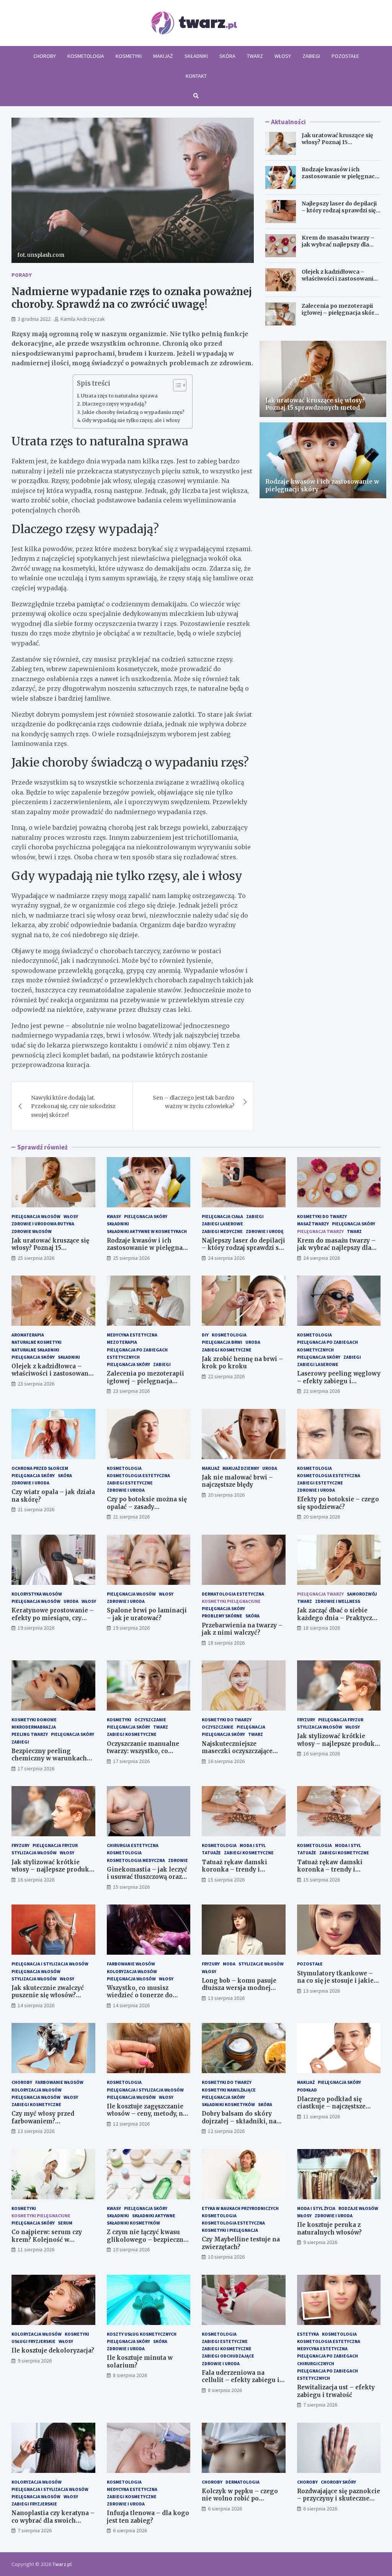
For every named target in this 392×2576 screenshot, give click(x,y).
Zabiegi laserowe (222, 1224)
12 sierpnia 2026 (131, 2124)
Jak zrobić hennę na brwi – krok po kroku (242, 1363)
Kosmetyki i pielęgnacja (230, 2230)
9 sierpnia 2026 (320, 2242)
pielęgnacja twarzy (320, 1231)
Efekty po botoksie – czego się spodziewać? (338, 1503)
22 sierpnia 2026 (226, 1376)
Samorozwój (362, 1594)
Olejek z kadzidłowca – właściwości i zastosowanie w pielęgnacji (339, 279)
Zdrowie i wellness (338, 1601)
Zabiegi (311, 56)
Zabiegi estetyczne (130, 1483)
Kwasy (114, 1216)
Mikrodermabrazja (34, 1727)
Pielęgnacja (251, 1727)
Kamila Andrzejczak (83, 319)
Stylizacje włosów (261, 1964)
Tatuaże (211, 1853)
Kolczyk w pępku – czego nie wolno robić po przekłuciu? (240, 2499)
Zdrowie (178, 1860)
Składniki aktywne (154, 2216)
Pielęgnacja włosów (36, 1216)
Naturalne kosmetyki (37, 1342)
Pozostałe (345, 56)
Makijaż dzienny (241, 1468)
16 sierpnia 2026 (226, 1761)
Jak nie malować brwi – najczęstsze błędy (237, 1481)
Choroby (45, 56)
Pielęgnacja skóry (146, 1216)
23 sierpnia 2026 (36, 1384)
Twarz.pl (62, 2564)
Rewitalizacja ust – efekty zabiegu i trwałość (336, 2391)
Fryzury (306, 1720)
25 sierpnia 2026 (36, 1258)
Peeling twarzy (30, 1734)
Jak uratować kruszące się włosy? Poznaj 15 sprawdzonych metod (337, 142)
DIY (205, 1335)
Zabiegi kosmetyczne (227, 1350)
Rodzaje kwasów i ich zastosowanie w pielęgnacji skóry (340, 176)
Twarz (255, 56)
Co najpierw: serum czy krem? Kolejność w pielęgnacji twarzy (47, 2239)
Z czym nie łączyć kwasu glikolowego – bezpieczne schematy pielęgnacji (147, 2239)
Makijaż (163, 56)
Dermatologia (243, 2482)
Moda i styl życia (316, 2208)
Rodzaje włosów (358, 2208)
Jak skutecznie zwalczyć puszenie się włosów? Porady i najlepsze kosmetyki (48, 1999)
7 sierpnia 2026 (320, 2405)
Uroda (253, 1342)
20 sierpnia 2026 (226, 1495)
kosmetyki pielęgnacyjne (231, 1601)
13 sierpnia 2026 (226, 1998)
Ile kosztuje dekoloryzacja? (53, 2350)
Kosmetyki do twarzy (322, 1216)
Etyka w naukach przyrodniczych (240, 2208)
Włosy (283, 56)
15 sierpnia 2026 (131, 1887)
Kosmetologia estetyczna (138, 1475)
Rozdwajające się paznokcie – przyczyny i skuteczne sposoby (339, 2499)
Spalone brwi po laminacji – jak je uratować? (147, 1614)
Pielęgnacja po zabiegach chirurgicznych (327, 2359)
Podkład (307, 2090)
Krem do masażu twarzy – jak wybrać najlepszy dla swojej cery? (338, 245)
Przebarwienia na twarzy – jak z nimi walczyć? (242, 1629)
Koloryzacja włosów (132, 1971)
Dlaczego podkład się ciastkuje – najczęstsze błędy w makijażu (331, 2106)
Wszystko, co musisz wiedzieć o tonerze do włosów (140, 1995)
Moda (229, 1964)
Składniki (196, 56)
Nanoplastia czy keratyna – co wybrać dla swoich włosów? (53, 2520)
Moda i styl (253, 1845)
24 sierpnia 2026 (226, 1258)
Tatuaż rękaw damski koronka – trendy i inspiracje (234, 1870)
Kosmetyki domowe (34, 1720)
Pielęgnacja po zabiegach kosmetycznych (327, 1346)
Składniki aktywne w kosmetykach (147, 1231)
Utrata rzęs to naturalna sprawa (119, 396)
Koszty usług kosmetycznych (142, 2334)
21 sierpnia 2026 (36, 1509)
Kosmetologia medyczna (136, 1860)
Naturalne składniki (35, 1350)
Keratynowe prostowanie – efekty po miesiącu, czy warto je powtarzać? (53, 1618)
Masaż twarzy (313, 1224)
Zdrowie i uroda (30, 1483)
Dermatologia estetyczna (233, 1594)
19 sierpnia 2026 (36, 1628)
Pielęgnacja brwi (222, 1342)
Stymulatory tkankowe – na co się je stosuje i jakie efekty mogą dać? (335, 1981)
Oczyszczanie (150, 1720)
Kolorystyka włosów (37, 1594)
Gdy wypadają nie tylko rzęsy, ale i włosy (131, 420)
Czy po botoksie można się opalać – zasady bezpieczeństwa (147, 1507)
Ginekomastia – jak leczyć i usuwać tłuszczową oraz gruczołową (147, 1877)
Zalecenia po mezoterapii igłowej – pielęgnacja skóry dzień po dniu (340, 313)
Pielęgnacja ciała (222, 1216)
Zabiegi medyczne (222, 1231)
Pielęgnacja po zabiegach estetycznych (137, 1353)
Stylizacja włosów (320, 1727)
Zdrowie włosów (32, 1231)
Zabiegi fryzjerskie (34, 2504)
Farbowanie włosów (131, 1964)
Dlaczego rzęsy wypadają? (114, 404)
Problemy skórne (222, 1616)
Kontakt (196, 76)
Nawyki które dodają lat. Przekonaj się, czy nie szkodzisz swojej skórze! (73, 1106)
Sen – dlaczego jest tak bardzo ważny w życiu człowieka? (194, 1102)
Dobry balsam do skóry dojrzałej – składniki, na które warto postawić (239, 2121)
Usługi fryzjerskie (33, 2341)
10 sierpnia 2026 (131, 2249)
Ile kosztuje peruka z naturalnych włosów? (329, 2229)
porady (22, 275)
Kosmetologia (86, 56)
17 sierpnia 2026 (36, 1768)
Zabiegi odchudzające (228, 2356)
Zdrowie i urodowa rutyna (43, 1224)
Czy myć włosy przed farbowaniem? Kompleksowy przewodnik (53, 2121)
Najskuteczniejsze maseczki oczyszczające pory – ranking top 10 (237, 1751)
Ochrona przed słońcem (40, 1468)
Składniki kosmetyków (228, 2104)
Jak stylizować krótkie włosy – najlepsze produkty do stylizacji (339, 1744)
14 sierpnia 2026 (36, 2005)
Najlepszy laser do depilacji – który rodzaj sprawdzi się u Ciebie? (341, 210)
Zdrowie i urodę (265, 1231)
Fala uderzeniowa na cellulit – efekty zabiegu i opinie (241, 2380)
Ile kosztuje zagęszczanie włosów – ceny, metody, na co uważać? (147, 2114)
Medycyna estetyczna (132, 1335)
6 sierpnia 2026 (130, 2530)
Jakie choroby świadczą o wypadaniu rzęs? (133, 412)
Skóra (227, 56)
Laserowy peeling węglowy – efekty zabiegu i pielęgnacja (339, 1381)
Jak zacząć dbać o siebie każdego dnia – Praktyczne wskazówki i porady (338, 1618)
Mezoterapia (122, 1342)
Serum (65, 2223)
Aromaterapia (28, 1335)
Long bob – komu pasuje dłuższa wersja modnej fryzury (239, 1988)
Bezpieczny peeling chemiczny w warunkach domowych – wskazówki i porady (51, 1762)
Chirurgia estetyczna (133, 1845)
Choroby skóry (338, 2482)
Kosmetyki (129, 56)
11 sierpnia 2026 (322, 2116)
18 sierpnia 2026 (226, 1643)
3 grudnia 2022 (34, 319)
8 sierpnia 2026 (130, 2375)
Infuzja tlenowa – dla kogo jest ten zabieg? (148, 2517)
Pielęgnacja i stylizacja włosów (50, 1964)
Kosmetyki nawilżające (229, 2090)
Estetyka (308, 2334)
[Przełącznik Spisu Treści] (176, 385)
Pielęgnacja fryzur (341, 1720)
